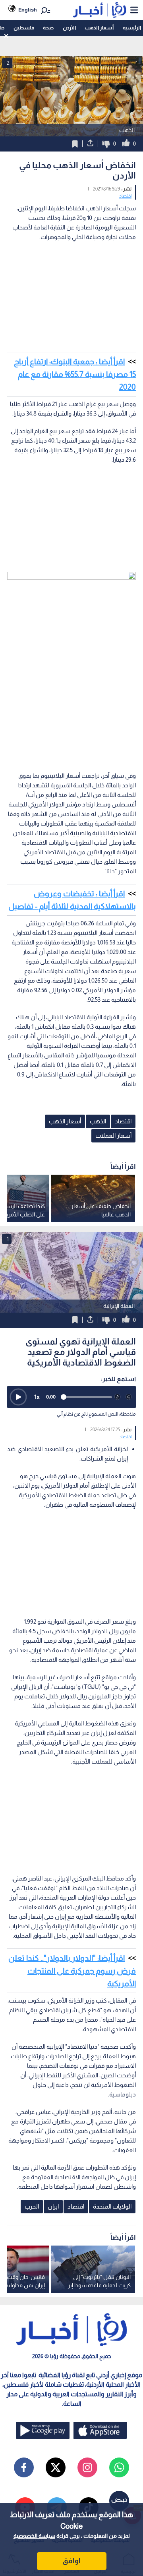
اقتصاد (125, 196)
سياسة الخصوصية (34, 2536)
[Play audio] (18, 1397)
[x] (56, 2467)
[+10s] (129, 1397)
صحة (48, 28)
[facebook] (24, 2467)
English (28, 10)
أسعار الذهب (99, 28)
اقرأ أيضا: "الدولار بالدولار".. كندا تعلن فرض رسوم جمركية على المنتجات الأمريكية (72, 1971)
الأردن (69, 28)
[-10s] (118, 1397)
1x (37, 1397)
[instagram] (87, 2467)
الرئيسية (132, 28)
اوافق (71, 2561)
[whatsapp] (119, 2467)
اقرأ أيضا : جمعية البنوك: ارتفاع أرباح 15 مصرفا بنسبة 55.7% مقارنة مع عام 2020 (75, 374)
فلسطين (24, 28)
